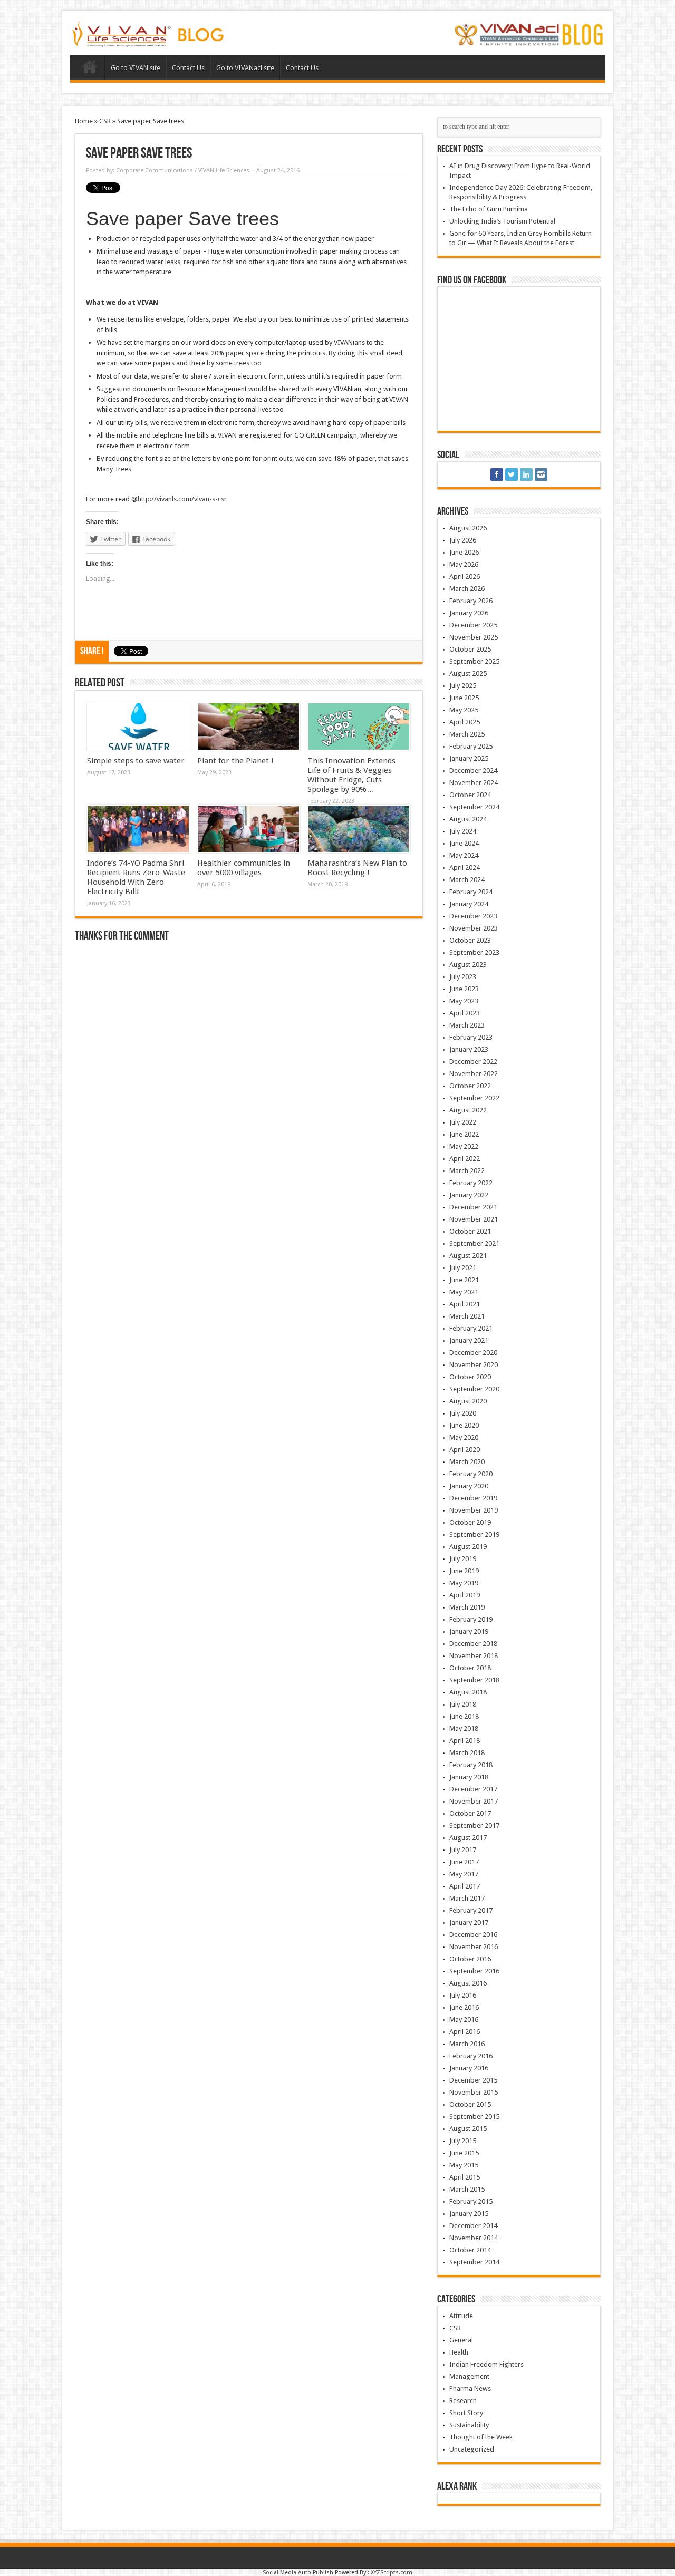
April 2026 (465, 577)
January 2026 (469, 613)
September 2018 (474, 1680)
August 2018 (468, 1692)
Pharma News (470, 2389)
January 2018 (469, 1777)
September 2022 (474, 1098)
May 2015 (464, 2165)
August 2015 (468, 2129)
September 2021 (474, 1243)
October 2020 (470, 1377)
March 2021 (467, 1316)
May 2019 (464, 1583)
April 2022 (465, 1159)
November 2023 (474, 928)
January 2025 (469, 758)
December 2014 (473, 2226)
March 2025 (467, 734)
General (461, 2340)
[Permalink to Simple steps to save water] (138, 727)
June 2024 (464, 843)
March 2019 (467, 1607)
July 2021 (463, 1268)
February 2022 (471, 1183)
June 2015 (464, 2153)
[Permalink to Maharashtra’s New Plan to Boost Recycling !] (359, 829)
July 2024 (463, 831)
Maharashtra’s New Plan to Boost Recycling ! (357, 868)
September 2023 (474, 952)
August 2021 (468, 1256)
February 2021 (471, 1328)
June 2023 (464, 989)
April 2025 (465, 722)
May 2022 (464, 1146)
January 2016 (469, 2068)
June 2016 (464, 2007)
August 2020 (468, 1401)
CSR (105, 121)
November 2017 (474, 1801)
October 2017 (470, 1813)
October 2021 (470, 1231)
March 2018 (467, 1753)
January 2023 (469, 1049)
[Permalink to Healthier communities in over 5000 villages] (249, 829)
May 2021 (464, 1292)
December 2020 (473, 1353)
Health (459, 2352)
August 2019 (468, 1547)
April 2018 (465, 1741)
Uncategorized (472, 2449)
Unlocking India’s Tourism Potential (502, 221)
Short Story (466, 2413)
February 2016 (471, 2056)
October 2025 (470, 649)
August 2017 (468, 1838)
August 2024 (468, 819)
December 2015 (473, 2080)
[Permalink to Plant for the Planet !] (249, 727)
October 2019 (470, 1522)
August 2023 (468, 965)
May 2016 (464, 2020)
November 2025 (474, 637)
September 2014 (474, 2262)
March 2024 (467, 880)
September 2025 (474, 661)
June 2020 (464, 1425)
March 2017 (467, 1898)
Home (90, 69)
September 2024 (474, 807)
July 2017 (463, 1850)
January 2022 (469, 1195)
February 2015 (471, 2201)
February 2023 (471, 1037)
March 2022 (467, 1171)
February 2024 (471, 892)
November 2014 (474, 2238)
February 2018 (471, 1765)
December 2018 (473, 1644)
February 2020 (471, 1474)
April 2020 (465, 1450)
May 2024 (464, 855)
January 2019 (469, 1631)
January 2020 (469, 1486)
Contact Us (188, 68)
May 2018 (464, 1728)
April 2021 (465, 1304)
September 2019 (474, 1534)
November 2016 (474, 1947)
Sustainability (469, 2425)
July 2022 (463, 1122)
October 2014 (470, 2250)
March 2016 (467, 2044)
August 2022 (468, 1110)
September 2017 (474, 1826)
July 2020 (463, 1413)
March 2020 (467, 1462)
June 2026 (464, 552)
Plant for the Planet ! (235, 761)
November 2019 (474, 1510)
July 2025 (463, 686)
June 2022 (464, 1134)
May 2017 (464, 1874)
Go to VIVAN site (136, 68)
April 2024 (465, 868)
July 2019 (463, 1559)
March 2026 (467, 589)
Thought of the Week (481, 2437)
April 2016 (465, 2032)
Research (463, 2401)
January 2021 (469, 1340)
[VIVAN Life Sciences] (149, 40)
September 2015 (474, 2117)
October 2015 (470, 2104)
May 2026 (464, 564)
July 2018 (463, 1704)
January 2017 (469, 1923)
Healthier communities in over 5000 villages (244, 868)
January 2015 (469, 2214)
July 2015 (463, 2141)
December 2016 (473, 1935)
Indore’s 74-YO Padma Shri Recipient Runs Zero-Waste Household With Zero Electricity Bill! (136, 877)
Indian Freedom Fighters (486, 2364)
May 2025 (464, 710)
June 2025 (464, 698)
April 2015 (465, 2177)
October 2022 (470, 1086)
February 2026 (471, 601)
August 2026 (468, 528)
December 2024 (473, 771)
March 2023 (467, 1025)
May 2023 (464, 1001)
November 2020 (474, 1365)
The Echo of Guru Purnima (489, 209)
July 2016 (463, 1995)
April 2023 (465, 1013)
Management (469, 2376)
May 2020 (464, 1437)
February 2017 (471, 1910)
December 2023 (473, 916)
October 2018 (470, 1668)
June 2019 (464, 1571)
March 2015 (467, 2189)
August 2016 (468, 1983)
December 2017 (473, 1789)
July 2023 (463, 977)
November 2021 (474, 1219)
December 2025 (473, 625)
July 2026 (463, 540)
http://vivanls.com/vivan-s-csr (182, 499)
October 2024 (470, 795)
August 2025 (468, 674)
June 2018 (464, 1716)
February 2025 (471, 746)
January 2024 (469, 904)
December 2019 (473, 1498)
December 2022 (473, 1062)
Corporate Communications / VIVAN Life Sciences (183, 171)
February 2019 (471, 1619)
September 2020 (474, 1389)
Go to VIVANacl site (245, 68)
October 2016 (470, 1959)
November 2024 (474, 783)
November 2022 (474, 1074)
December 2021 (473, 1207)
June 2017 (464, 1862)
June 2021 (464, 1280)
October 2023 (470, 940)
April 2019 (465, 1595)
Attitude (461, 2316)
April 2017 (465, 1886)
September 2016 (474, 1971)
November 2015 (474, 2092)
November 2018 (474, 1656)
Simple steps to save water (136, 761)
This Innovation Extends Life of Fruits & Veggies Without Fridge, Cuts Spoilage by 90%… (351, 775)
